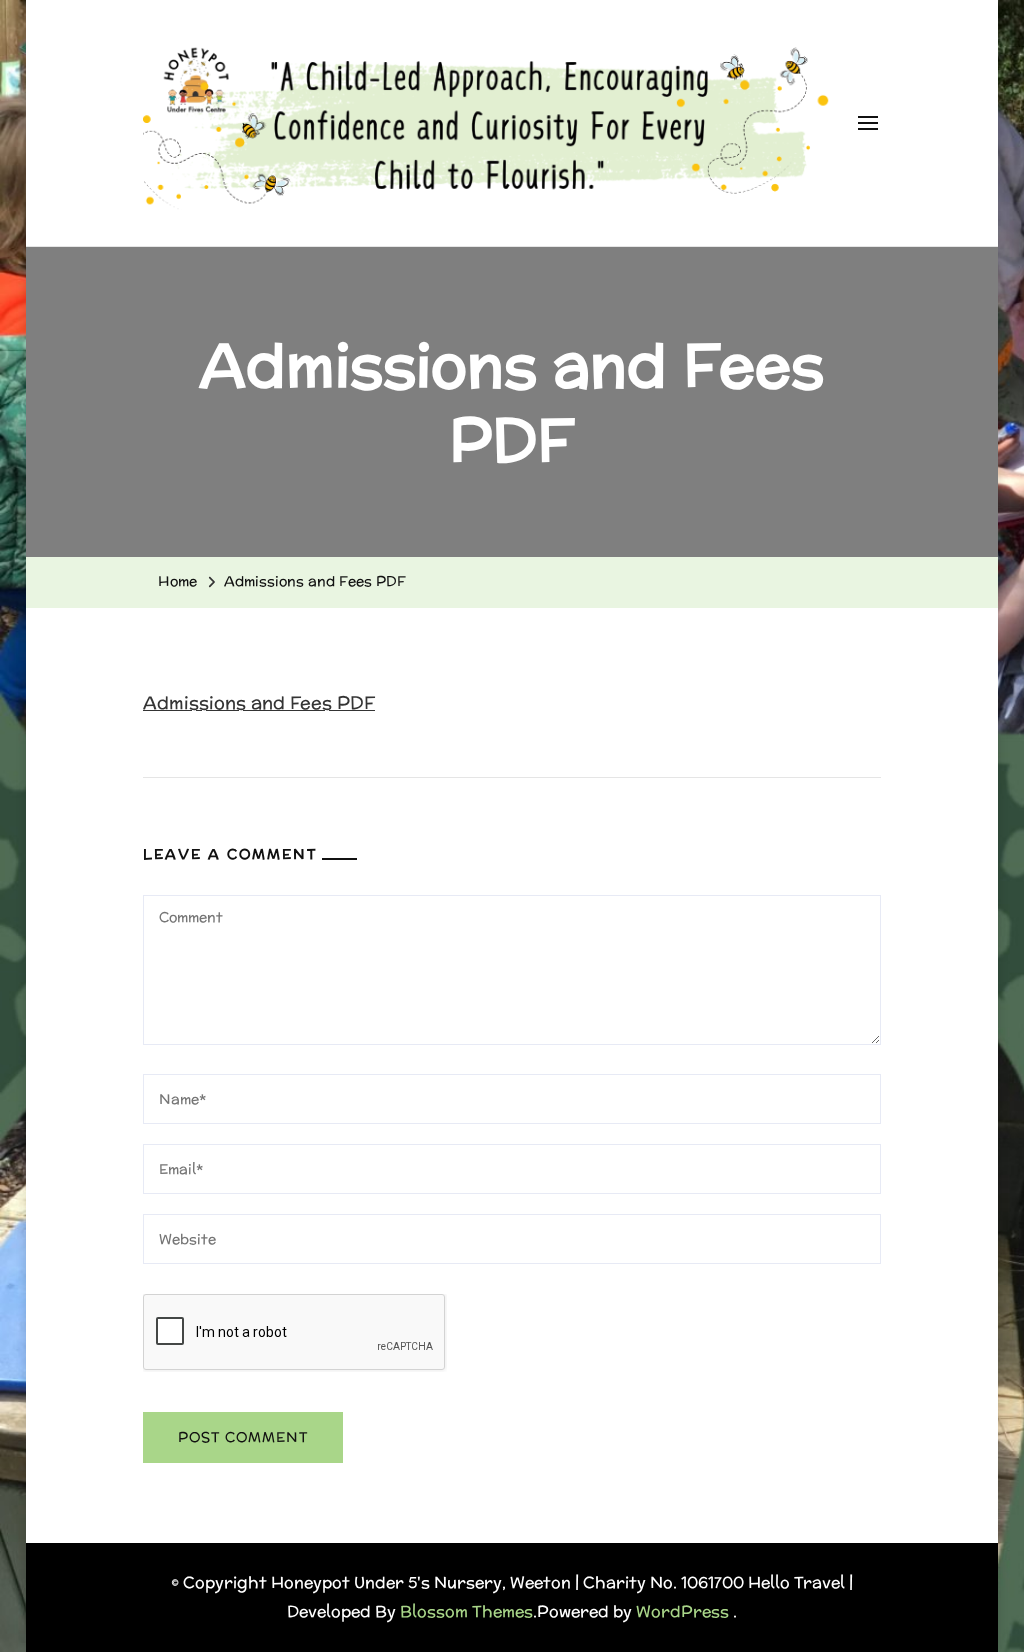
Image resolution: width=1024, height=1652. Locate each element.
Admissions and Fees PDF (259, 702)
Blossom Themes (466, 1611)
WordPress (682, 1611)
